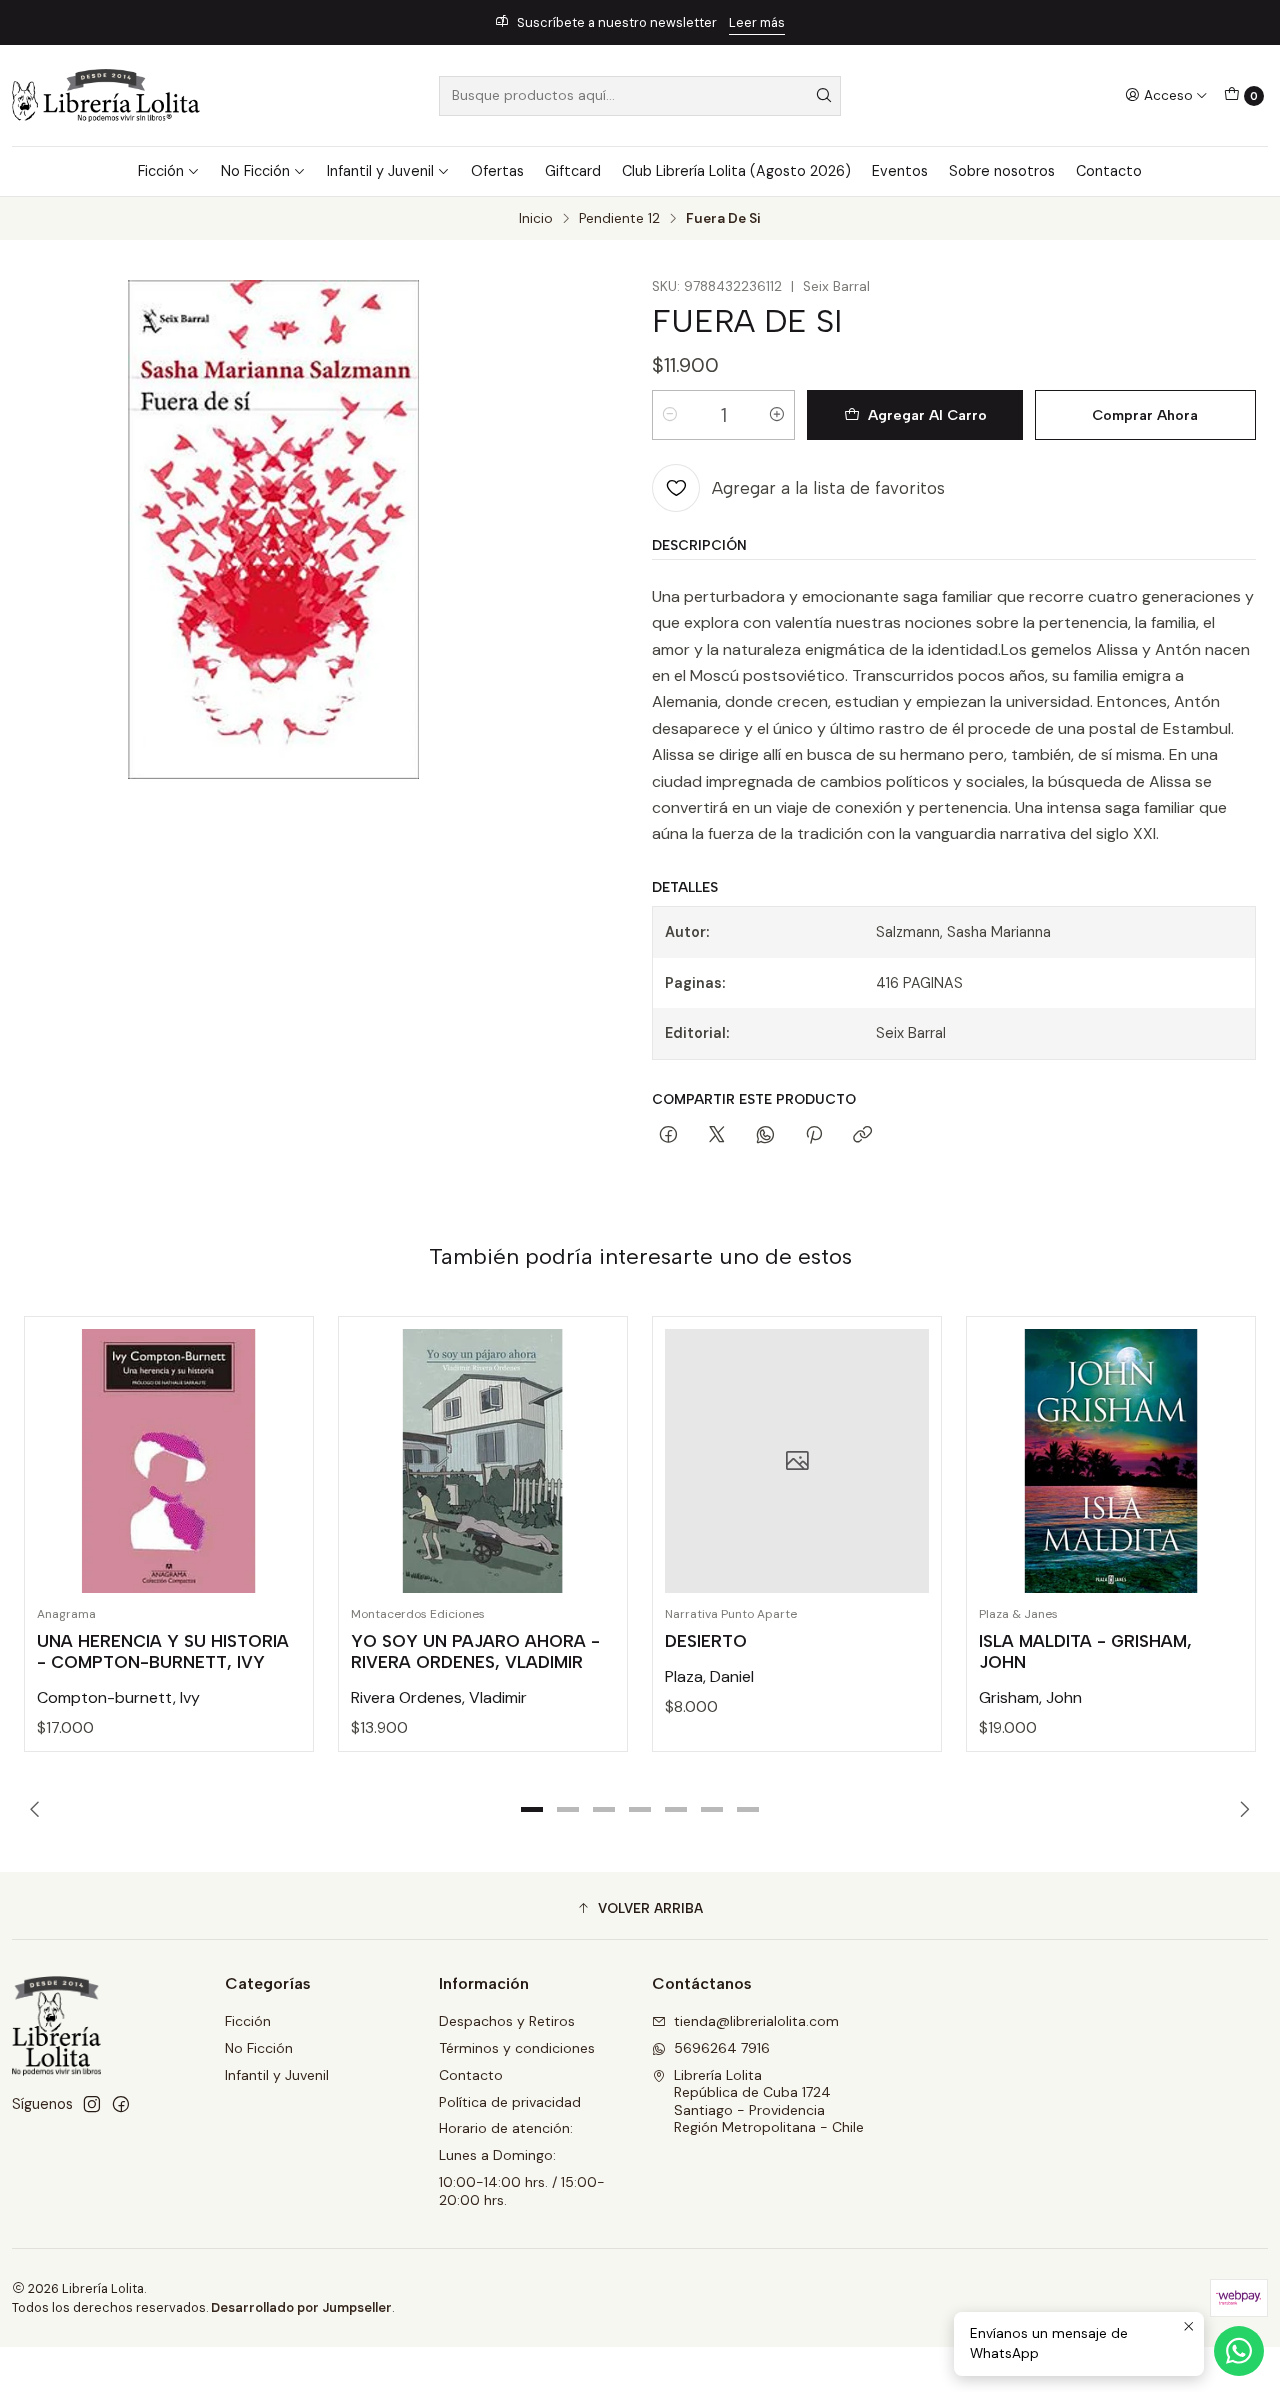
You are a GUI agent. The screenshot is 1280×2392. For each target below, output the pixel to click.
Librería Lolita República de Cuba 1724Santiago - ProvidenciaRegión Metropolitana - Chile (769, 2101)
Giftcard (573, 171)
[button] (532, 1809)
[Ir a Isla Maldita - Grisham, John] (1111, 1461)
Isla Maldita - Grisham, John (1085, 1651)
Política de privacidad (510, 2102)
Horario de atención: (506, 2128)
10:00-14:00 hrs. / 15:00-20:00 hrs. (522, 2191)
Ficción (161, 171)
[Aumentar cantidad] (777, 415)
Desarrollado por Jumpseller (301, 2307)
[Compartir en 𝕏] (717, 1136)
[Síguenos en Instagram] (92, 2104)
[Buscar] (824, 96)
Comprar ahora (1145, 415)
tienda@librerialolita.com (756, 2021)
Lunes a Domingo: (497, 2155)
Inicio (536, 219)
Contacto (1109, 171)
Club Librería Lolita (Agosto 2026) (736, 171)
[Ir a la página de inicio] (106, 95)
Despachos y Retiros (507, 2021)
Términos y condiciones (517, 2048)
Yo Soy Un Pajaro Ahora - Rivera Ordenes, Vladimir (475, 1651)
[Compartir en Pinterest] (814, 1136)
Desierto (706, 1641)
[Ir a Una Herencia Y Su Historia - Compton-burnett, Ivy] (169, 1461)
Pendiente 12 (619, 219)
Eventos (900, 171)
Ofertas (497, 171)
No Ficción (255, 171)
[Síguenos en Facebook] (121, 2104)
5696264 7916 (722, 2048)
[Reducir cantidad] (670, 415)
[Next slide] (1241, 1809)
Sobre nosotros (1002, 171)
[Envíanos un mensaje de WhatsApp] (1239, 2351)
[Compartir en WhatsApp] (765, 1136)
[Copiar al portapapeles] (862, 1136)
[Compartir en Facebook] (668, 1136)
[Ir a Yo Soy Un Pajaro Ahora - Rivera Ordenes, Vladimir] (483, 1461)
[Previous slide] (39, 1809)
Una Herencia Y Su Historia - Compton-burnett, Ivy (163, 1651)
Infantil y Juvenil (380, 171)
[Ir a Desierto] (797, 1461)
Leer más (757, 22)
